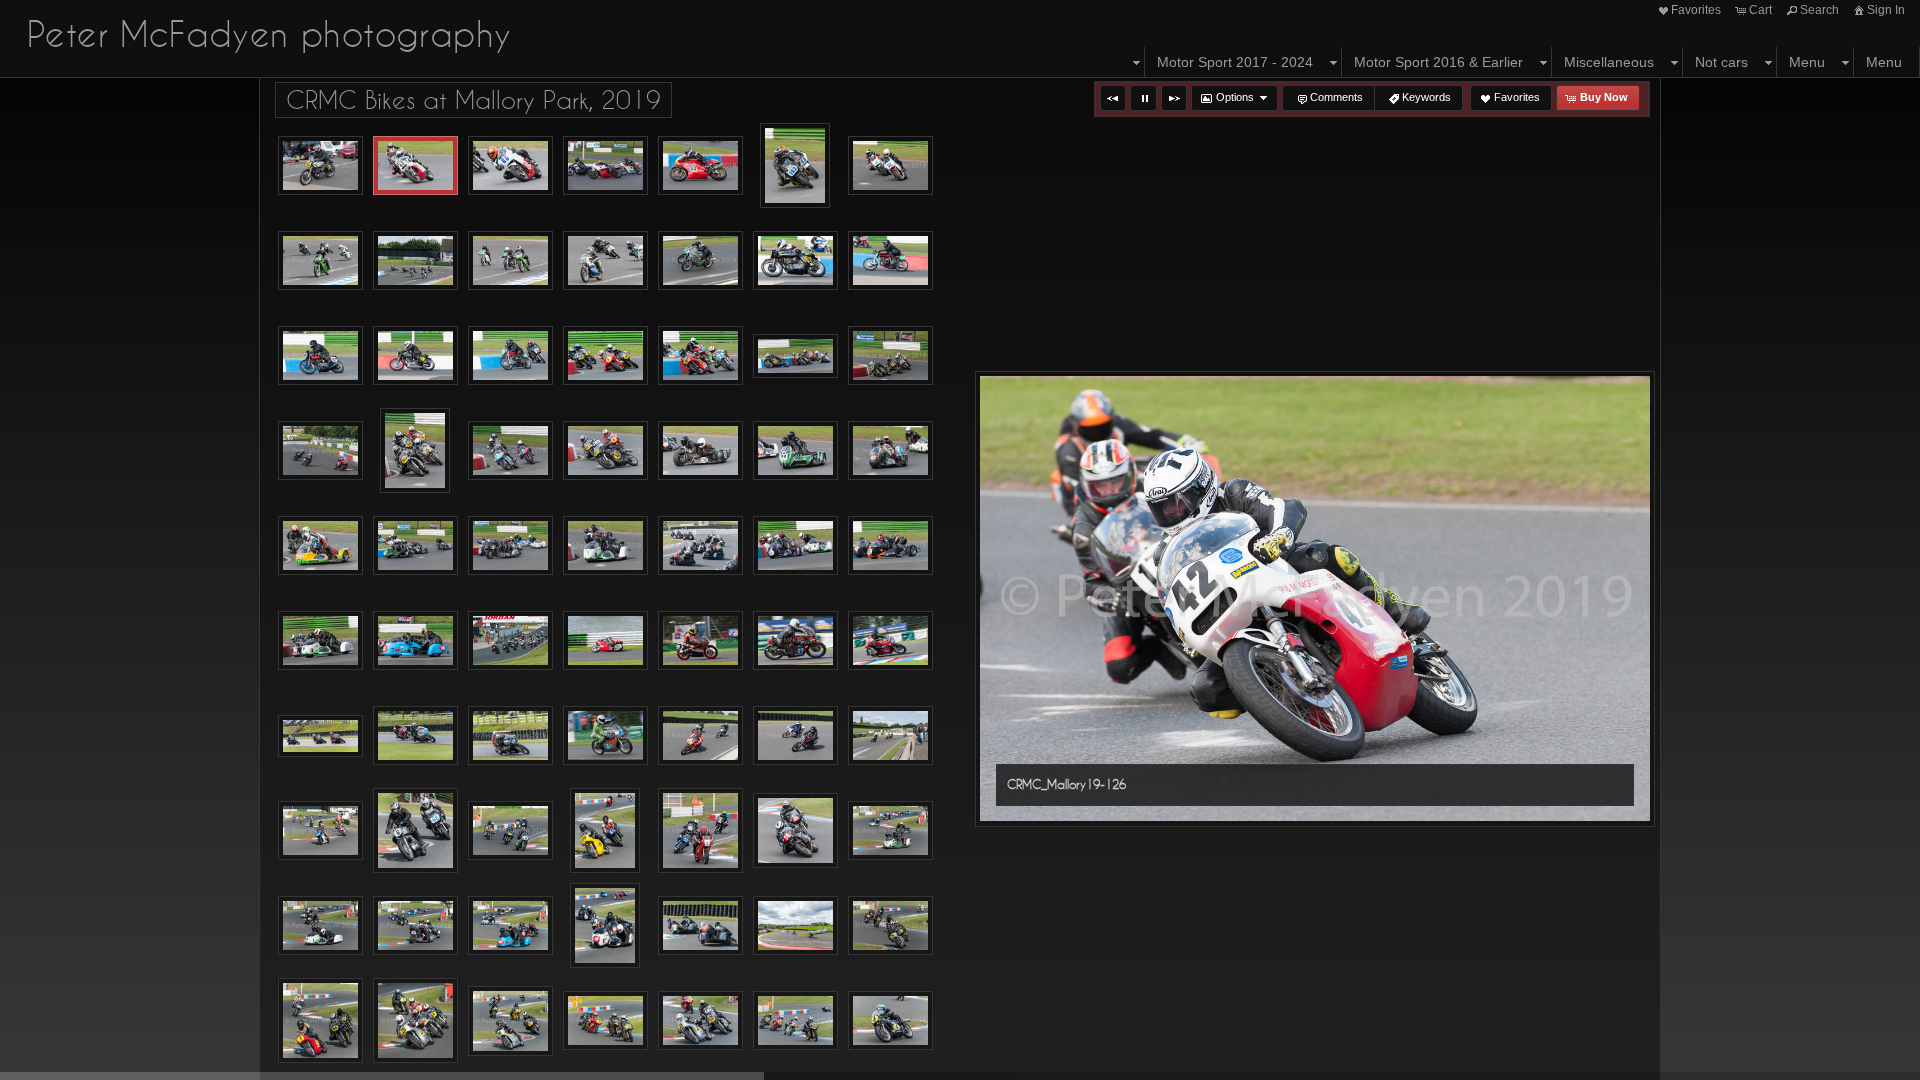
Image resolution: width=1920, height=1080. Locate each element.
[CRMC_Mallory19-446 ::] (890, 1021)
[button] (1113, 98)
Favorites (1696, 10)
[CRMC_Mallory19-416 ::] (795, 926)
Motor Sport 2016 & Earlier (1438, 62)
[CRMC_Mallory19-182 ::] (795, 261)
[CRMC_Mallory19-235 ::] (415, 450)
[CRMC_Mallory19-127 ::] (510, 166)
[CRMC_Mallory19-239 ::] (510, 451)
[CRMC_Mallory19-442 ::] (700, 1021)
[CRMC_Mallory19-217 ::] (320, 451)
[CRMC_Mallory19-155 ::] (415, 261)
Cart (1760, 10)
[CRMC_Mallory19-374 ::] (890, 736)
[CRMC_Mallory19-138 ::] (700, 166)
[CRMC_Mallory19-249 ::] (700, 451)
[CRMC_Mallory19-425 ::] (320, 1020)
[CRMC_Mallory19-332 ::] (700, 641)
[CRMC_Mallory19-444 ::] (795, 1021)
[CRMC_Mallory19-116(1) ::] (320, 166)
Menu (1807, 62)
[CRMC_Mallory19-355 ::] (510, 736)
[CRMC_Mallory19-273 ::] (605, 546)
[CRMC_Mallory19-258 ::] (510, 546)
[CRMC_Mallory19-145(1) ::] (890, 166)
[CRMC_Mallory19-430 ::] (510, 1021)
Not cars (1721, 62)
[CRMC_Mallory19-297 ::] (415, 641)
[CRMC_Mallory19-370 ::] (795, 736)
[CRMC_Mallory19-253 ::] (890, 451)
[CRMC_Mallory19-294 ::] (320, 641)
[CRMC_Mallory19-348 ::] (415, 736)
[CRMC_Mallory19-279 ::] (795, 546)
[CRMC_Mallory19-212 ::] (795, 356)
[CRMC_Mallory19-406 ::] (605, 925)
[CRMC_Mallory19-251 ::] (795, 451)
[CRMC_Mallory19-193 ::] (510, 356)
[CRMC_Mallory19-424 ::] (890, 926)
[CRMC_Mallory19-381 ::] (510, 831)
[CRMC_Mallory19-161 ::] (510, 261)
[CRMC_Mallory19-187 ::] (320, 356)
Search (1819, 10)
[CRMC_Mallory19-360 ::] (605, 736)
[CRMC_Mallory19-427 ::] (415, 1020)
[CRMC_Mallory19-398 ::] (320, 926)
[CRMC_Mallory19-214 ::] (890, 356)
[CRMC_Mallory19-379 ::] (320, 831)
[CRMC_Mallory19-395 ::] (795, 831)
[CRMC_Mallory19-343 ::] (890, 641)
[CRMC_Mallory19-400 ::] (510, 926)
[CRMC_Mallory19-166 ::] (605, 261)
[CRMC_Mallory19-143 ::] (795, 165)
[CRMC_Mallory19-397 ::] (890, 831)
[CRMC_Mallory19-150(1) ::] (320, 261)
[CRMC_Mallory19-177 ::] (700, 261)
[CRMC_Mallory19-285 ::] (890, 546)
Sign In (1886, 10)
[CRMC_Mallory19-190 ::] (415, 356)
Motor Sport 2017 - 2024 (1235, 62)
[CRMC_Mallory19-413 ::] (700, 926)
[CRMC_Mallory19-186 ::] (890, 261)
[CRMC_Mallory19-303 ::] (510, 641)
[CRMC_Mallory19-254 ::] (320, 546)
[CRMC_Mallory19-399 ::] (415, 926)
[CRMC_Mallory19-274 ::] (700, 546)
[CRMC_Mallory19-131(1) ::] (605, 166)
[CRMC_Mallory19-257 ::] (415, 546)
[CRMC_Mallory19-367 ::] (700, 736)
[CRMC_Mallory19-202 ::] (700, 356)
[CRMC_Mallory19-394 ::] (700, 830)
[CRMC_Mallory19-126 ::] (415, 166)
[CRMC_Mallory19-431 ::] (605, 1021)
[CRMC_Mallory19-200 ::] (605, 356)
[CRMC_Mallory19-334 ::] (795, 641)
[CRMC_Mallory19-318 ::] (605, 641)
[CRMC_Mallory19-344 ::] (320, 736)
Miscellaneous (1609, 62)
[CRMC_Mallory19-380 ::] (415, 830)
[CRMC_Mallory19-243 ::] (605, 451)
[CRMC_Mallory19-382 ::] (605, 830)
